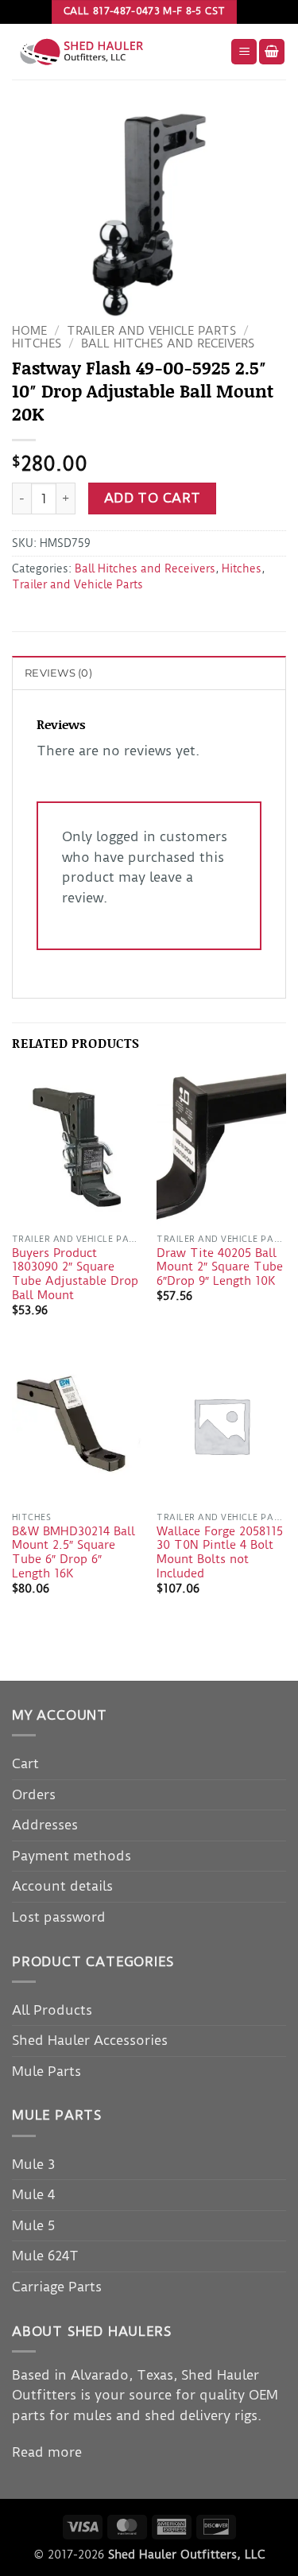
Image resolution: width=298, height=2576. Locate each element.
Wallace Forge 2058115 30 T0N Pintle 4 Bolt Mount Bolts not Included (220, 1553)
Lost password (59, 1917)
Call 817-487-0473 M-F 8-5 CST (144, 11)
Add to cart (153, 498)
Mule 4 (33, 2194)
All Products (52, 2010)
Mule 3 (33, 2164)
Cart (25, 1763)
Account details (62, 1886)
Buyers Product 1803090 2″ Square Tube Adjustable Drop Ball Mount (75, 1274)
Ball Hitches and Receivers (168, 344)
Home (29, 331)
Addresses (45, 1825)
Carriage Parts (57, 2287)
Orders (34, 1794)
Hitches (37, 344)
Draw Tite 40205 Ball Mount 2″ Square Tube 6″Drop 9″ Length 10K (220, 1267)
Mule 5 (33, 2225)
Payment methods (72, 1856)
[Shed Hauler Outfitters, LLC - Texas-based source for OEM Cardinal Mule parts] (115, 52)
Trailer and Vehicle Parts (151, 331)
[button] (244, 52)
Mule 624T (45, 2256)
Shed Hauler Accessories (90, 2040)
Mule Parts (46, 2071)
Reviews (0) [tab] (58, 673)
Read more (47, 2452)
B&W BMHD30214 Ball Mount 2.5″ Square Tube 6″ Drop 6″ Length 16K (74, 1553)
